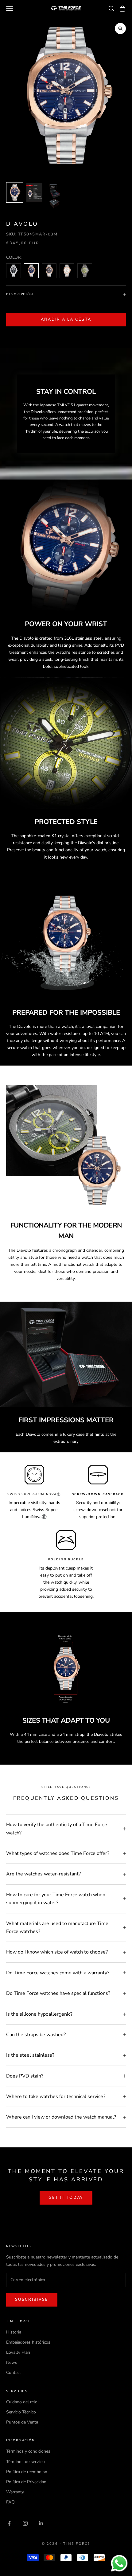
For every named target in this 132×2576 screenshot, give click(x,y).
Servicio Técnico (21, 2412)
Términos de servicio (25, 2462)
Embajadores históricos (28, 2342)
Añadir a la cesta (66, 319)
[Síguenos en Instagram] (25, 2523)
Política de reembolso (27, 2472)
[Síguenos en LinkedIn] (41, 2523)
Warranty (15, 2492)
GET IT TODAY (66, 2198)
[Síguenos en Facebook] (9, 2523)
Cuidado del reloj (22, 2402)
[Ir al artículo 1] (15, 192)
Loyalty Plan (18, 2352)
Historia (14, 2332)
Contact (14, 2373)
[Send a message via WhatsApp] (119, 2563)
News (12, 2362)
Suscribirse (32, 2300)
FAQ (10, 2502)
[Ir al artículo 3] (54, 196)
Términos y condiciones (28, 2451)
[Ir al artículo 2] (34, 192)
